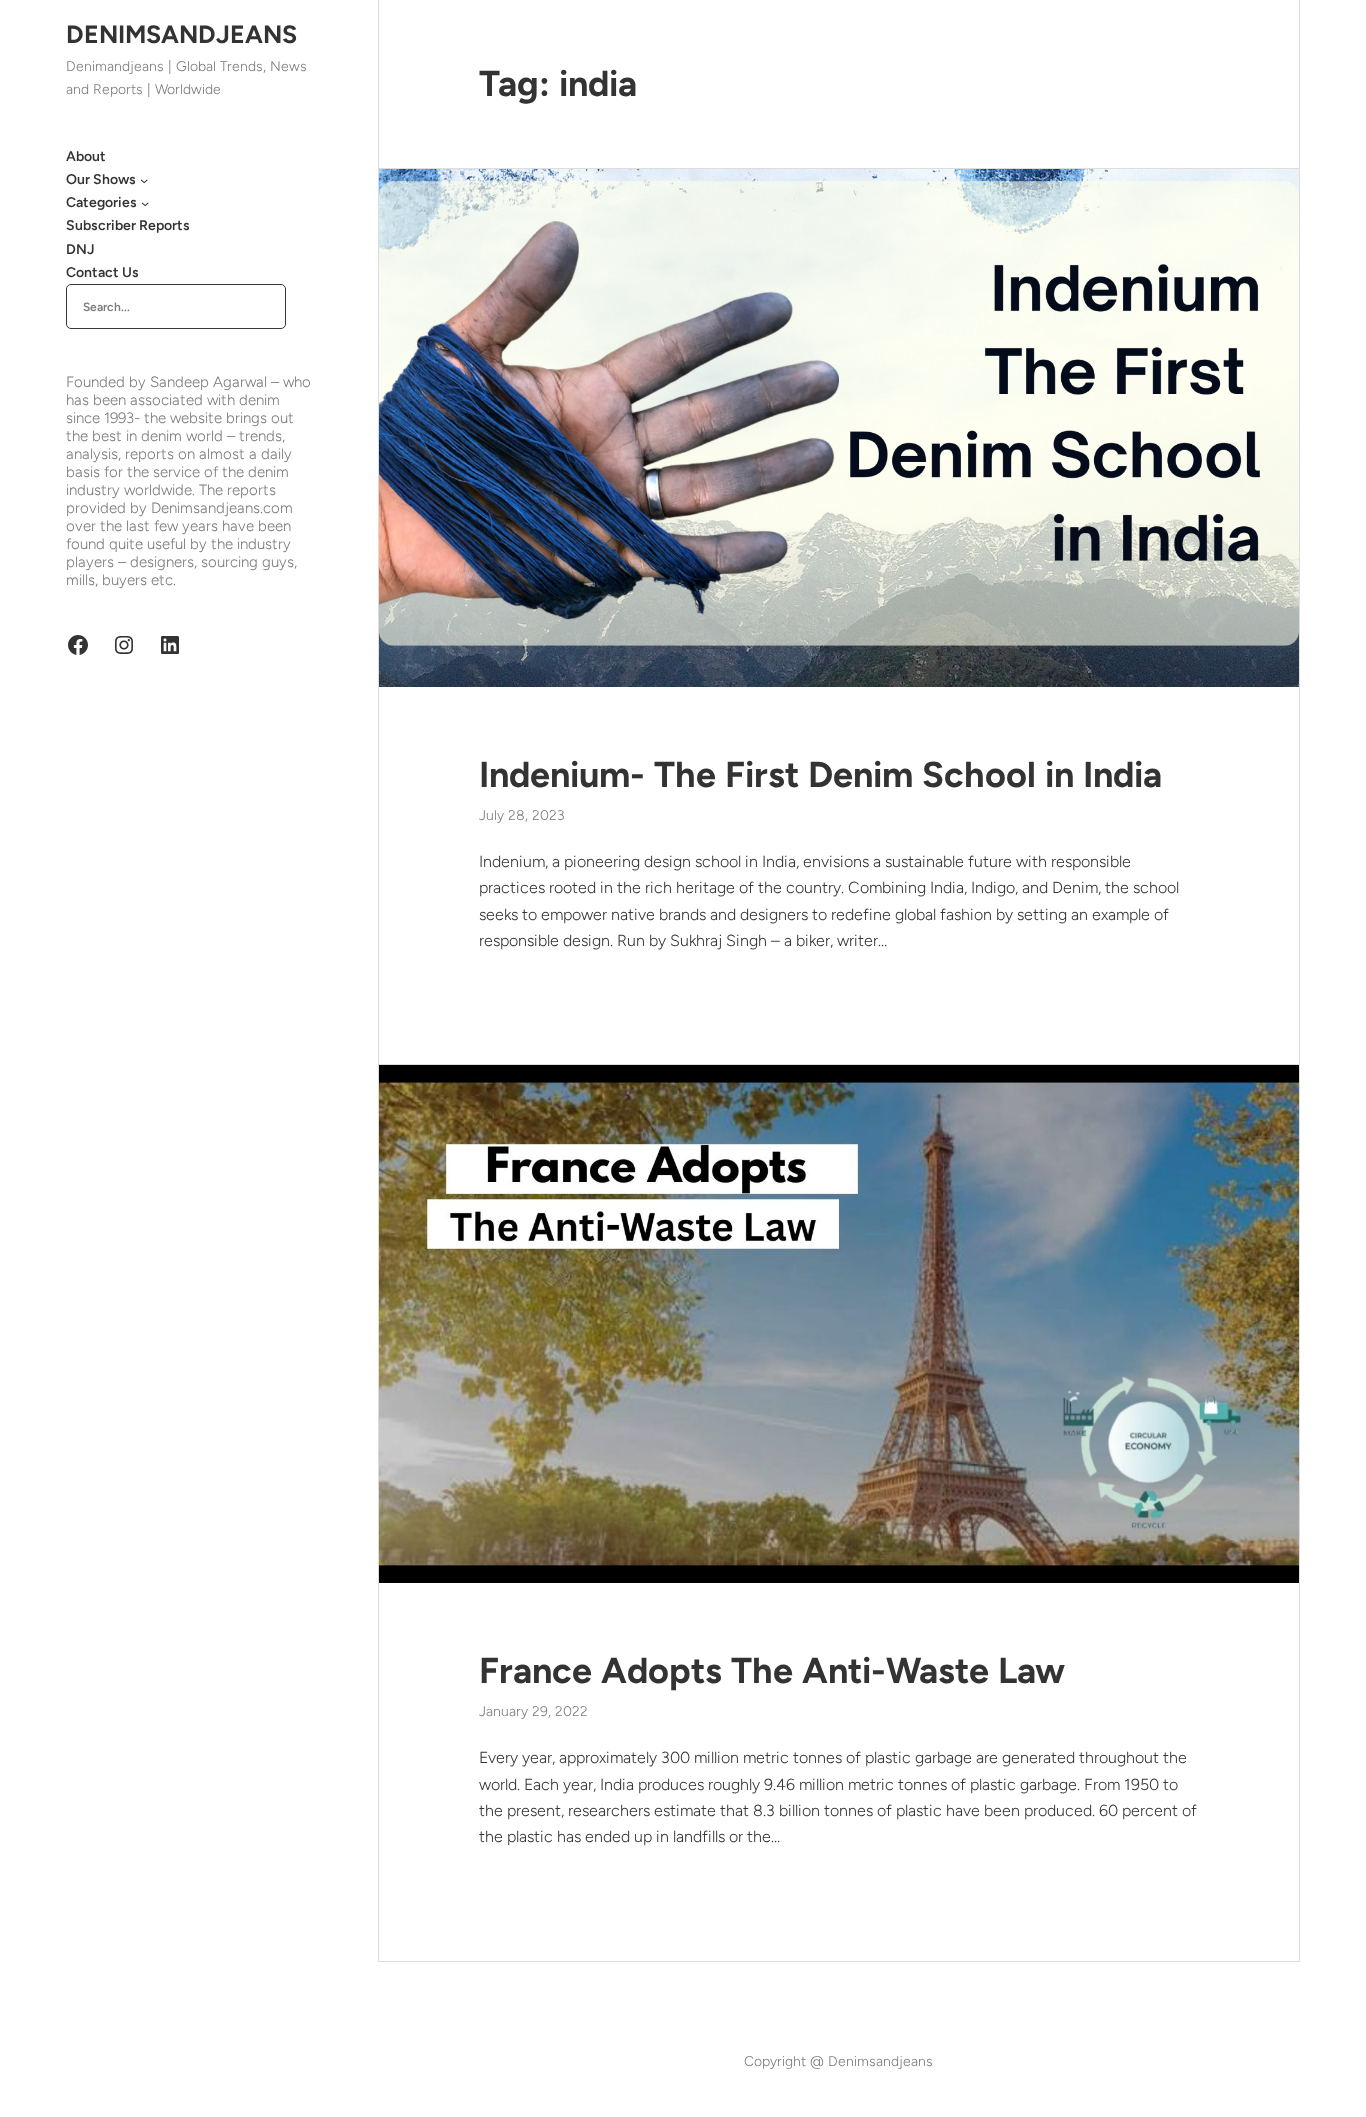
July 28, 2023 (522, 815)
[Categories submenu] (145, 203)
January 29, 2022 (533, 1711)
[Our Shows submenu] (144, 180)
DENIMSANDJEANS (181, 34)
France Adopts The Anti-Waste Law (772, 1670)
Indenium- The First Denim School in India (820, 774)
